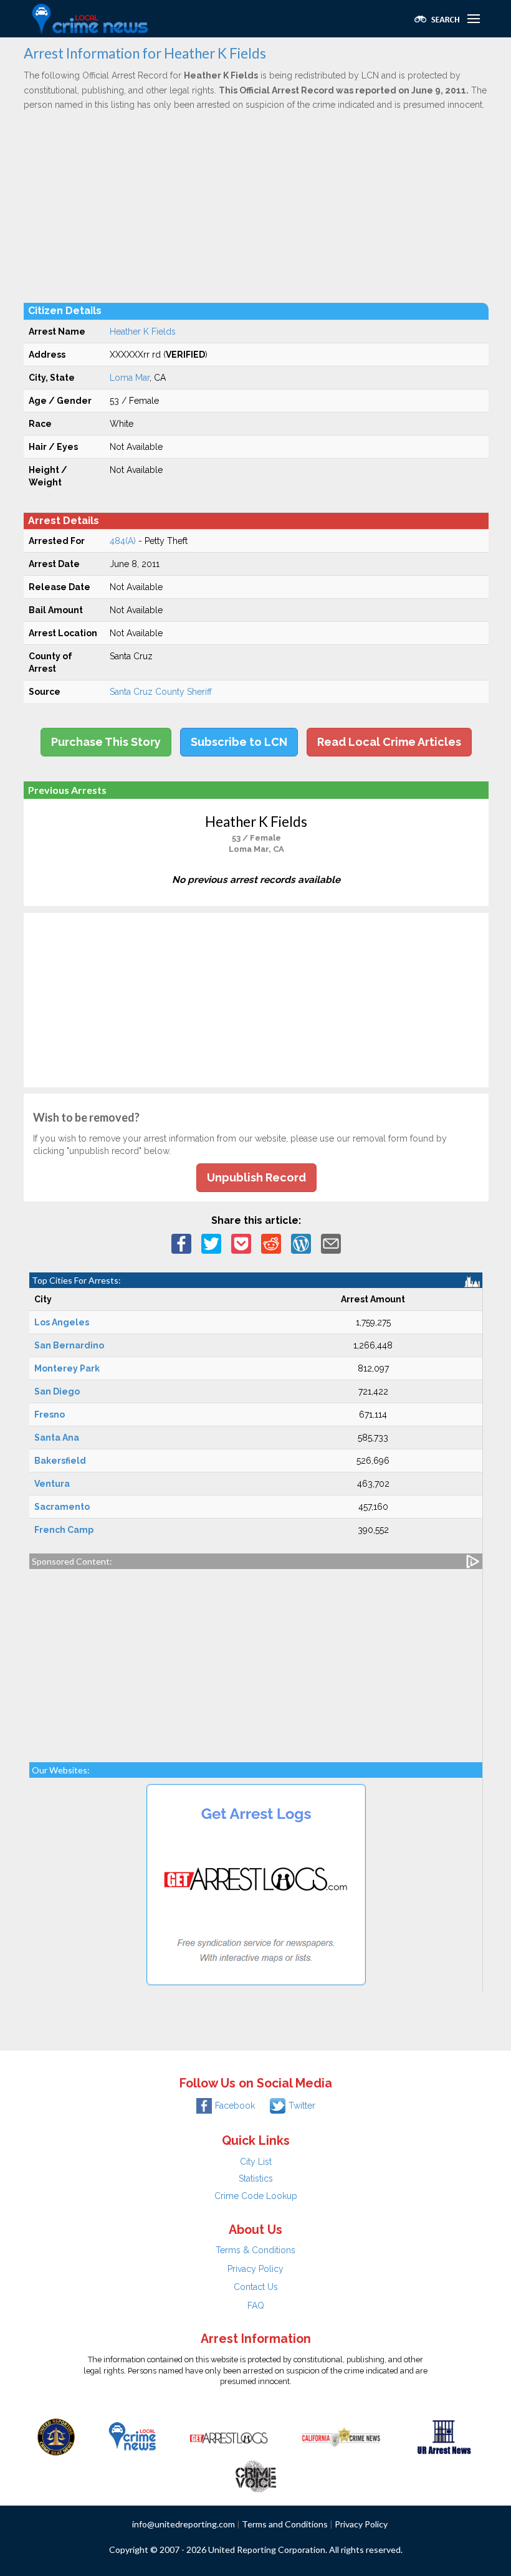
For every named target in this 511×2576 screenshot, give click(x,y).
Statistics (256, 2178)
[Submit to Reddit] (271, 1243)
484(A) (123, 541)
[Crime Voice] (255, 2473)
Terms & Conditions (255, 2250)
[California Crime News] (341, 2436)
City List (256, 2162)
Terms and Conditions (285, 2524)
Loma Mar (130, 378)
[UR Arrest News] (444, 2436)
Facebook (235, 2106)
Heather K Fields (143, 332)
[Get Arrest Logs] (229, 2436)
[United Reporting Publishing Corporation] (56, 2436)
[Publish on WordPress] (301, 1243)
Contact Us (256, 2287)
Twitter (302, 2106)
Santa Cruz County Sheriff (161, 692)
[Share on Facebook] (181, 1243)
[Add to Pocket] (241, 1243)
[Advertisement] (256, 206)
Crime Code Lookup (256, 2196)
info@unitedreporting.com (184, 2524)
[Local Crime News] (132, 2436)
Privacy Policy (255, 2269)
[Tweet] (211, 1243)
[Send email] (331, 1243)
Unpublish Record (256, 1177)
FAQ (256, 2306)
